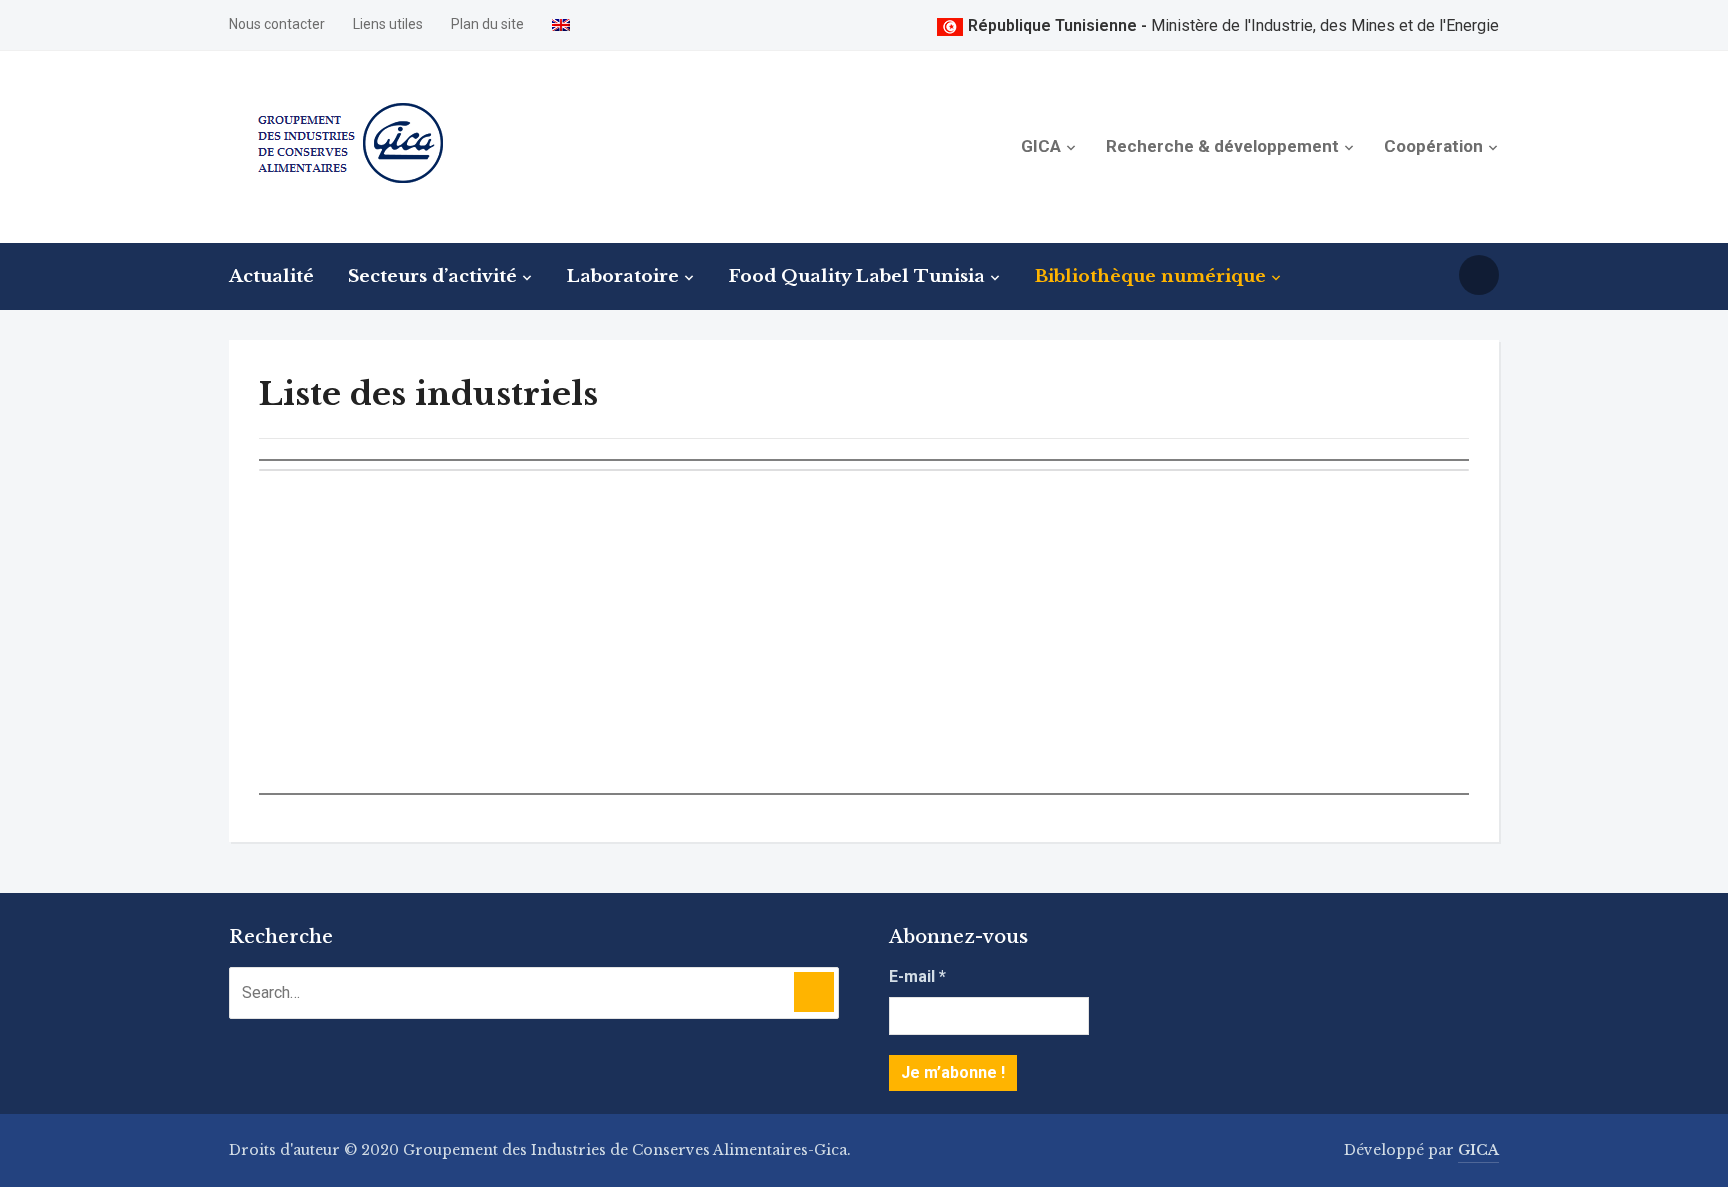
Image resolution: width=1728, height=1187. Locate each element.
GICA (1041, 146)
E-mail (917, 976)
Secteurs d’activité (432, 276)
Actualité (271, 276)
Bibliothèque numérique (1150, 276)
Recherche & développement (1222, 146)
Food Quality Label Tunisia (857, 276)
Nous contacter (277, 24)
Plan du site (487, 24)
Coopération (1433, 146)
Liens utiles (388, 24)
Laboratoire (623, 276)
